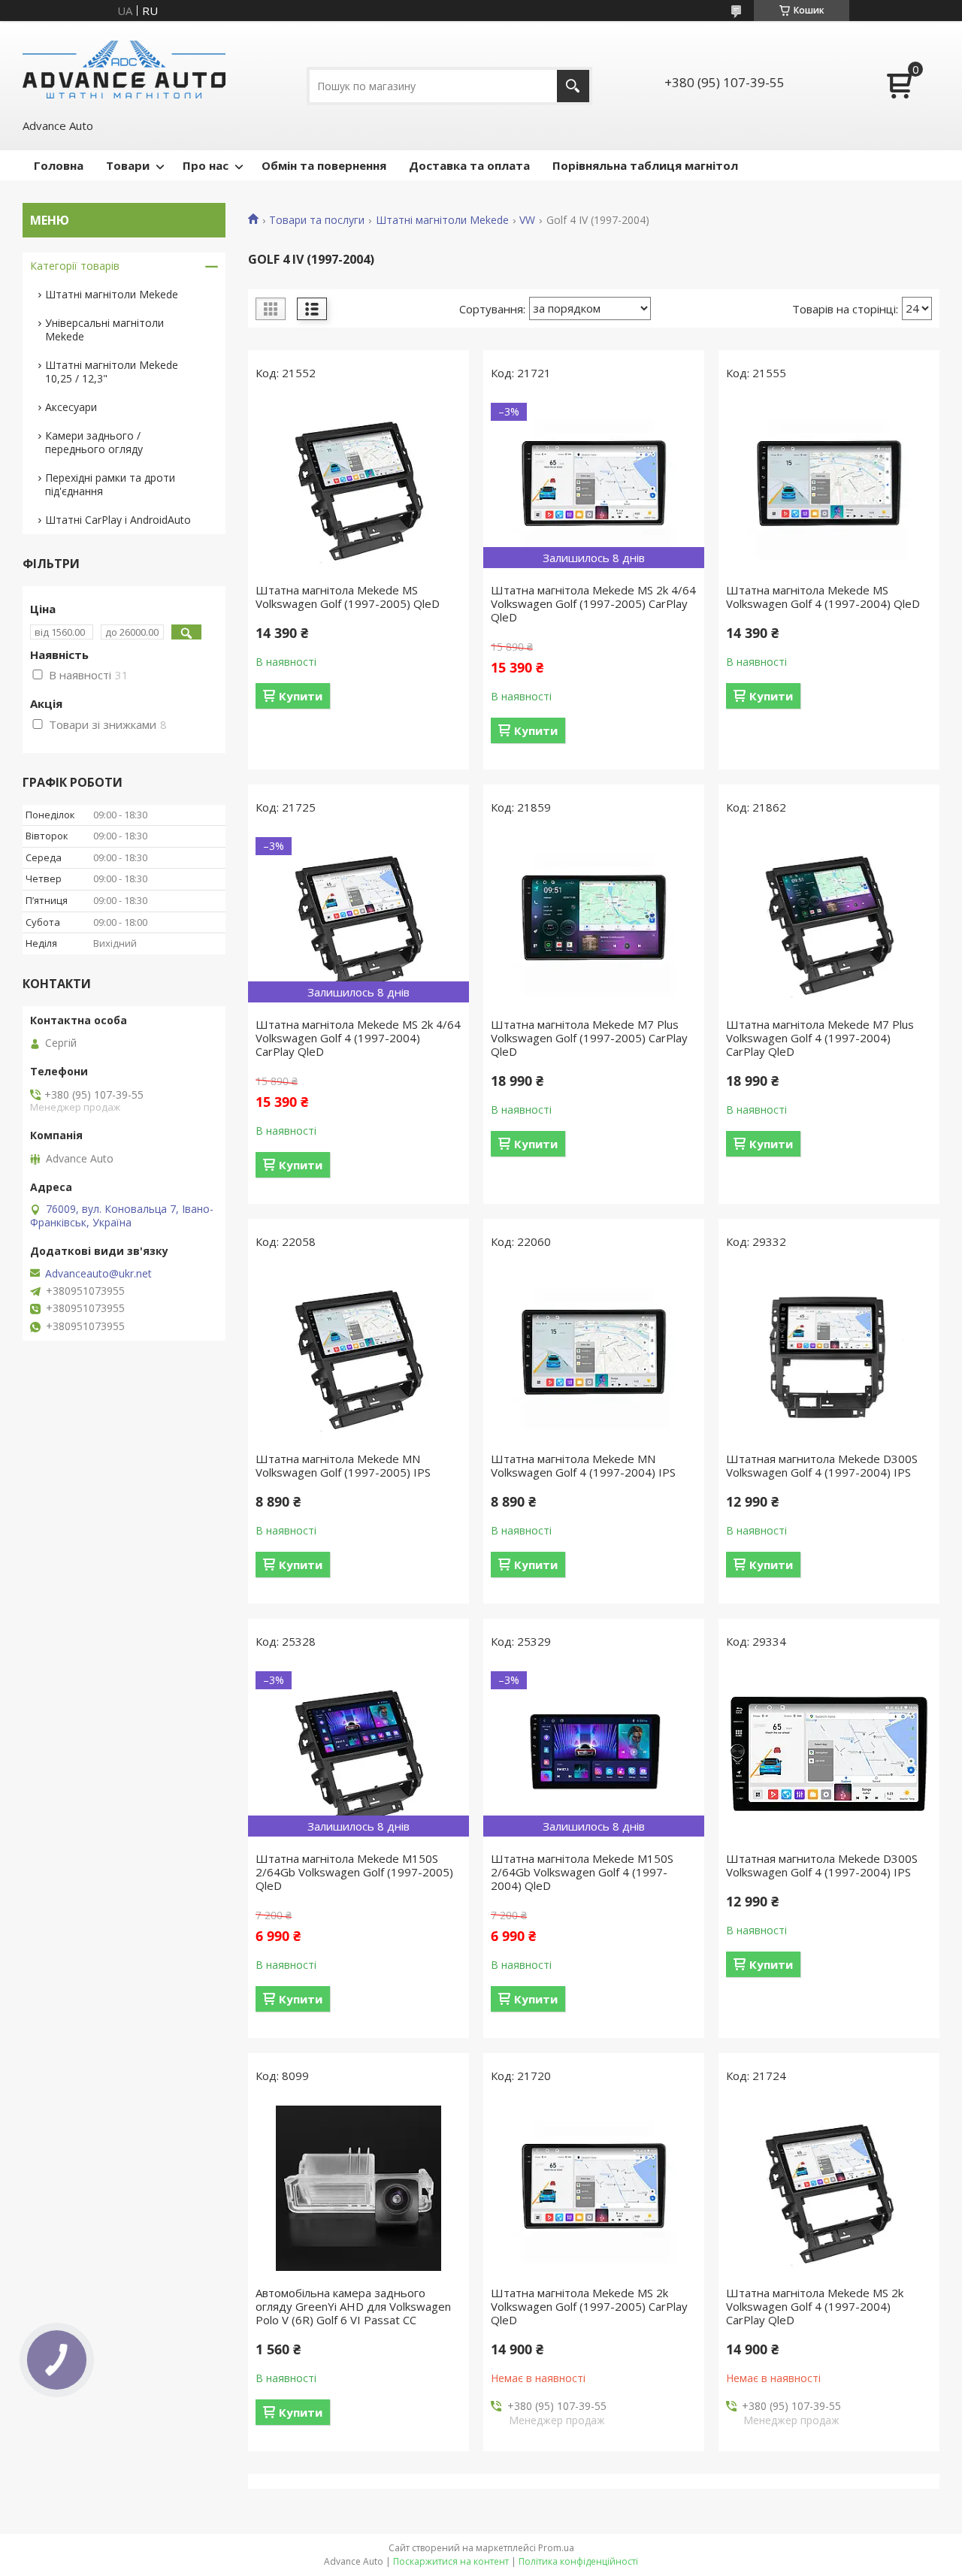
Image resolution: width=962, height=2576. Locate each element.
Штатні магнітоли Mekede (442, 220)
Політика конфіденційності (578, 2561)
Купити (301, 696)
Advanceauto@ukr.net (98, 1274)
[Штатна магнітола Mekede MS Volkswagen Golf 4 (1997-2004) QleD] (829, 485)
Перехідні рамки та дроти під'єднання (110, 484)
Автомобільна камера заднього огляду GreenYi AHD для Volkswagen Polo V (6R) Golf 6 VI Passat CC (353, 2306)
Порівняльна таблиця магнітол (645, 165)
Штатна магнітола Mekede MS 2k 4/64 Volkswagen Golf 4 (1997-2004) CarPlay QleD (358, 1038)
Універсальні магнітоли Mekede (104, 330)
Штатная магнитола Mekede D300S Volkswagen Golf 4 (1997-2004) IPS (822, 1465)
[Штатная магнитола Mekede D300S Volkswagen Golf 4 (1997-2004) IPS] (829, 1354)
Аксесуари (71, 407)
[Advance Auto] (124, 68)
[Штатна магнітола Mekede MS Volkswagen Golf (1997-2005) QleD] (358, 485)
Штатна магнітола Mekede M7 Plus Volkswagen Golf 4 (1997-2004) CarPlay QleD (820, 1038)
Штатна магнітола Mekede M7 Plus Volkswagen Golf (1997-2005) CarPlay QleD (589, 1038)
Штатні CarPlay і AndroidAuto (118, 520)
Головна (59, 165)
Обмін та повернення (324, 165)
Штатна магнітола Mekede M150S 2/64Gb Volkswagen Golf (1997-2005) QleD (354, 1872)
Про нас (206, 165)
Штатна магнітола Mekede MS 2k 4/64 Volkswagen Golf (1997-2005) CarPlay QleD (593, 603)
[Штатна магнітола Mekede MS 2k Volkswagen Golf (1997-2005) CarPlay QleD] (594, 2188)
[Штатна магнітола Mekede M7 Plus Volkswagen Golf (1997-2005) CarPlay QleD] (594, 920)
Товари (128, 165)
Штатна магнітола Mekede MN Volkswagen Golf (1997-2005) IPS (343, 1465)
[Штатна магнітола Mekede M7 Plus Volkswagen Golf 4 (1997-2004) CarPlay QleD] (829, 920)
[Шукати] (573, 86)
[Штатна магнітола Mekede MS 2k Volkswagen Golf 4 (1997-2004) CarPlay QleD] (829, 2188)
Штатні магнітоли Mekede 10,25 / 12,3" (112, 372)
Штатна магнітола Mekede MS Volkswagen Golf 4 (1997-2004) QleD (823, 597)
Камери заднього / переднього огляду (94, 442)
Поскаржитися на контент (451, 2561)
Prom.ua (556, 2548)
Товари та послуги (317, 220)
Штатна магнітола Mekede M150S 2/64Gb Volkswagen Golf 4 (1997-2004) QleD (582, 1872)
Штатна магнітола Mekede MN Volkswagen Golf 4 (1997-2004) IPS (583, 1465)
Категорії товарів (75, 266)
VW (527, 220)
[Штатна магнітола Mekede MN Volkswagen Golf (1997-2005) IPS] (358, 1354)
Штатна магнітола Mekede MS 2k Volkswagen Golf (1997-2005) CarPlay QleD (589, 2306)
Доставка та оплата (469, 165)
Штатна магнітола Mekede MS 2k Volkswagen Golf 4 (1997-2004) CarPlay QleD (815, 2306)
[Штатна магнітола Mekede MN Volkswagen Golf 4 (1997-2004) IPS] (594, 1354)
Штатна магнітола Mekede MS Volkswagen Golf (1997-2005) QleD (348, 597)
